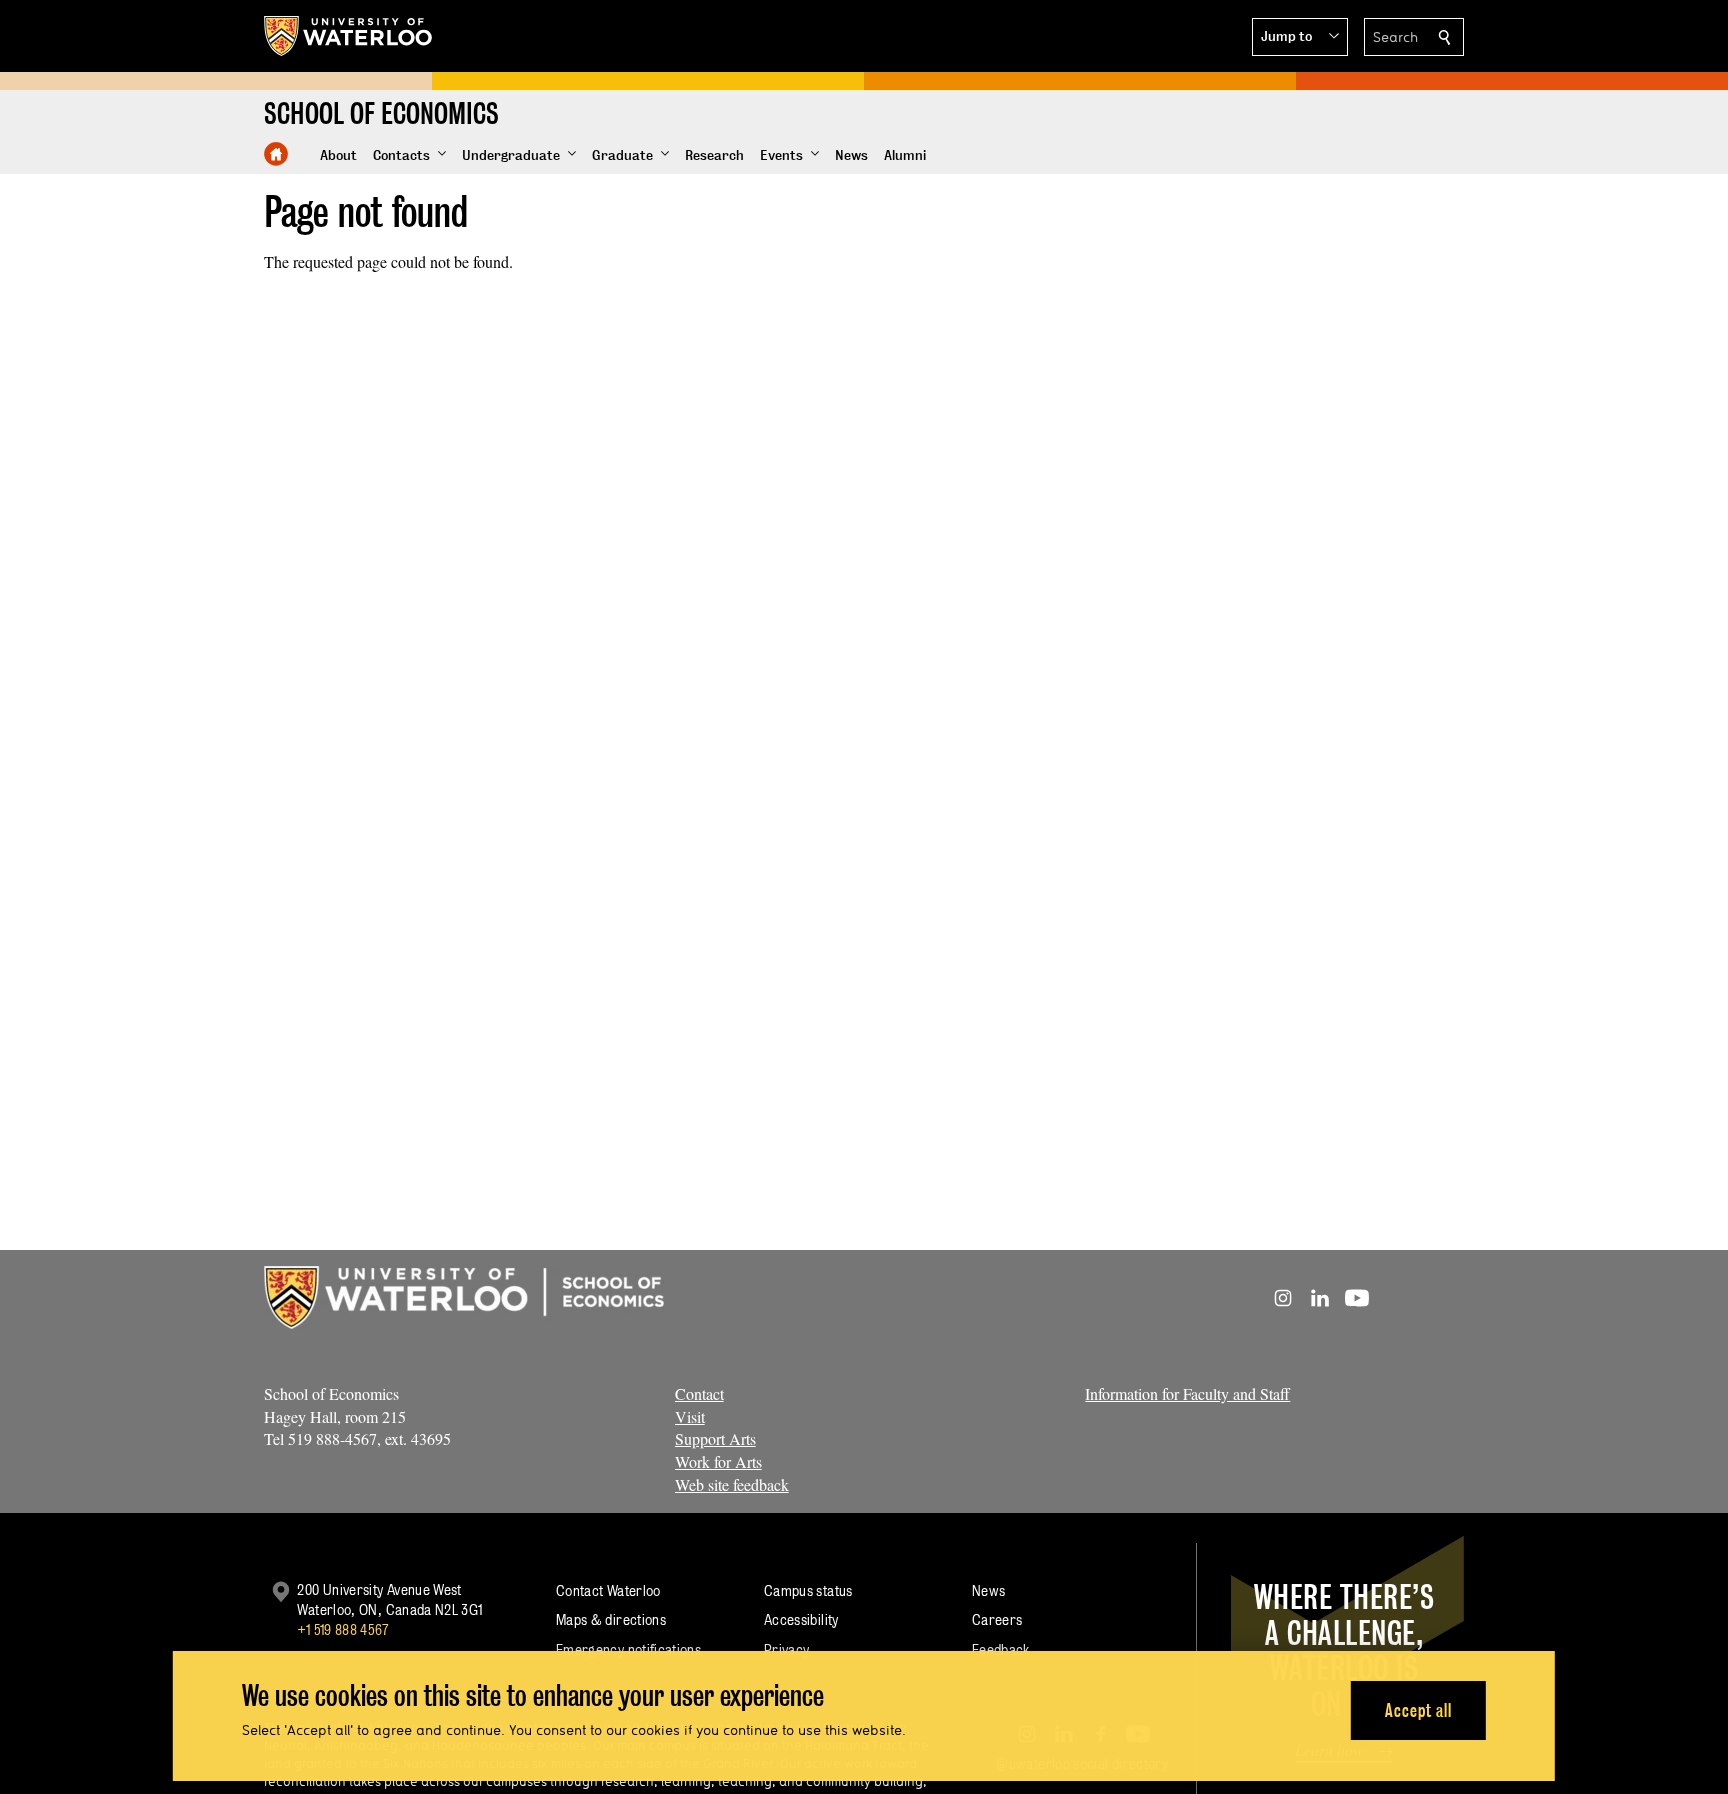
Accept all (1418, 1709)
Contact (699, 1393)
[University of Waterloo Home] (349, 36)
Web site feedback (732, 1484)
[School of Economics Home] (276, 154)
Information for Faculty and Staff (1187, 1393)
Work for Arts (718, 1461)
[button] (1300, 37)
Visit (690, 1416)
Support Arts (715, 1438)
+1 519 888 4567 (343, 1629)
